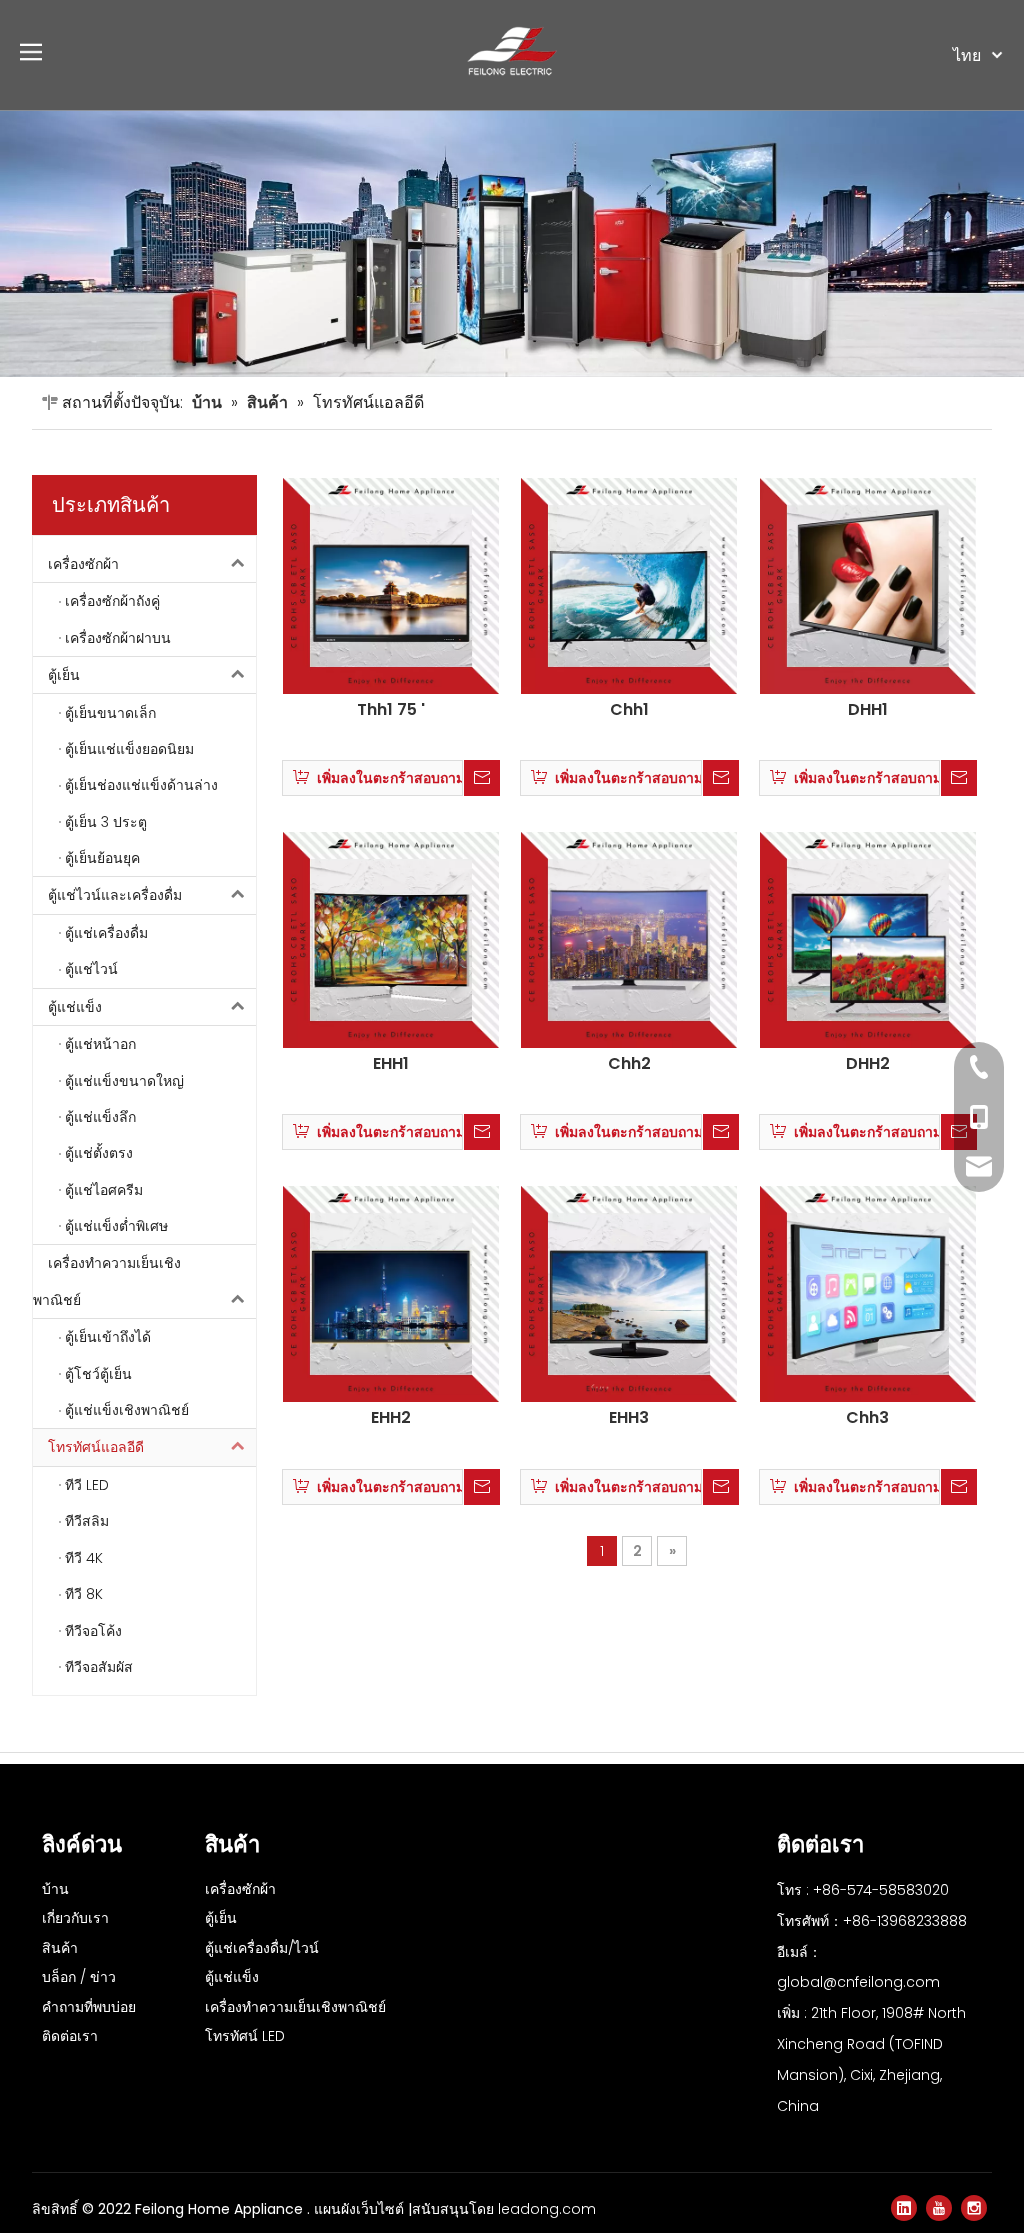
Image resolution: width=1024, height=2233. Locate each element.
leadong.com (547, 2209)
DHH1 (868, 710)
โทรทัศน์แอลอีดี (96, 1447)
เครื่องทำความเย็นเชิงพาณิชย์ (107, 1281)
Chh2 (629, 1064)
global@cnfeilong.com (858, 1982)
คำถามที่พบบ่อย (89, 2007)
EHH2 (391, 1418)
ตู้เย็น (64, 675)
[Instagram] (974, 2208)
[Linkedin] (904, 2208)
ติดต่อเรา (70, 2036)
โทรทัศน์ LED (245, 2036)
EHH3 (629, 1418)
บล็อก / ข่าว (79, 1977)
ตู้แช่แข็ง (75, 1007)
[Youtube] (939, 2208)
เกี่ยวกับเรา (75, 1918)
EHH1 (391, 1064)
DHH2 (868, 1064)
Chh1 (629, 710)
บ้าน (55, 1889)
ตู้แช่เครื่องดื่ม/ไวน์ (262, 1948)
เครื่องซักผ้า (83, 564)
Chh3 (867, 1418)
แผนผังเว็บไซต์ (361, 2209)
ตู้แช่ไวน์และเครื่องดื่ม (115, 895)
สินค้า (60, 1948)
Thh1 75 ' (391, 710)
